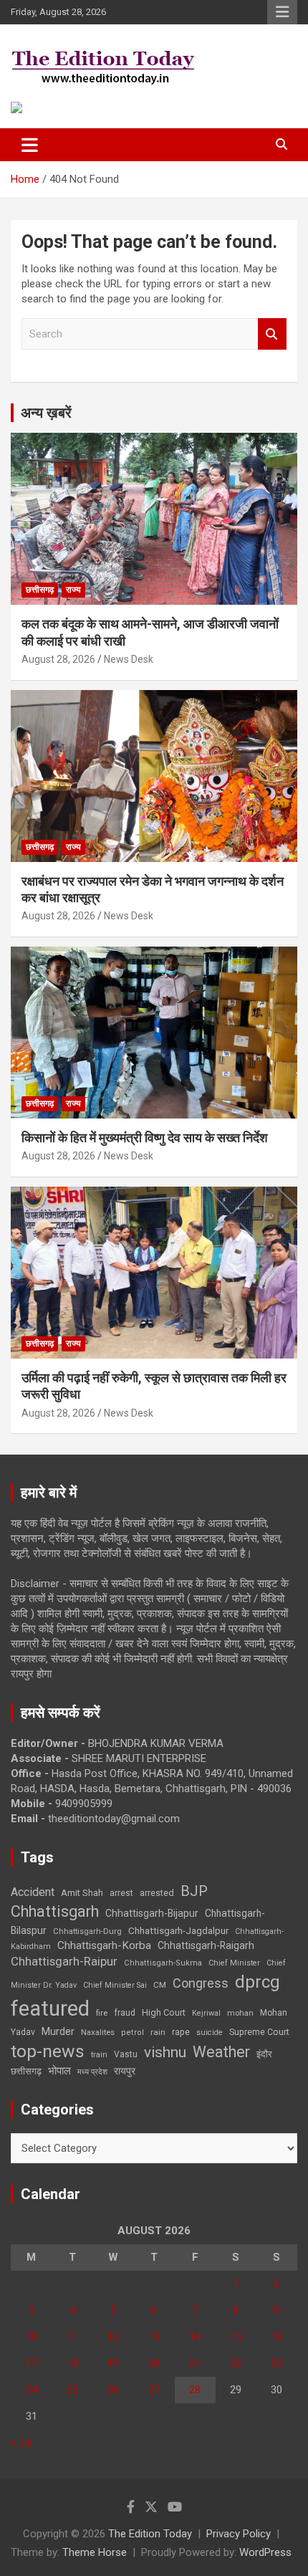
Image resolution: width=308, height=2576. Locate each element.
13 (154, 2337)
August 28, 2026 (58, 659)
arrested (157, 1893)
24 (32, 2390)
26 (113, 2390)
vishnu (165, 2052)
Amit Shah (82, 1893)
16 (276, 2337)
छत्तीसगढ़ (40, 590)
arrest (121, 1893)
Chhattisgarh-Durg (87, 1931)
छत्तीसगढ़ (26, 2071)
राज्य (73, 590)
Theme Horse (95, 2552)
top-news (48, 2051)
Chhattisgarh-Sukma (163, 1963)
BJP (194, 1891)
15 (236, 2337)
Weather (221, 2052)
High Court (164, 2012)
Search (272, 334)
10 (32, 2337)
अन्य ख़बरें (46, 413)
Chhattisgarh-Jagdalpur (178, 1930)
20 (154, 2363)
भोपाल (59, 2071)
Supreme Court (259, 2032)
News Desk (129, 659)
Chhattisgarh (55, 1911)
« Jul (21, 2443)
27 (154, 2390)
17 (32, 2363)
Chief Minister (234, 1963)
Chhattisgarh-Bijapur (152, 1913)
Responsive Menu (282, 12)
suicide (210, 2032)
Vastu (126, 2054)
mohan (240, 2013)
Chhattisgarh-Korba (104, 1945)
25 (72, 2390)
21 (195, 2363)
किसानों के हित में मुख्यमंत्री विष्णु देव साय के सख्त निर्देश (145, 1138)
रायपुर (125, 2071)
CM (160, 1985)
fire (102, 2013)
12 (113, 2337)
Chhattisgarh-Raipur (64, 1961)
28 (195, 2390)
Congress (201, 1983)
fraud (125, 2013)
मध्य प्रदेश (92, 2072)
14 (195, 2337)
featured (50, 2008)
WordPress (265, 2552)
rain (158, 2032)
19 (113, 2363)
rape (181, 2032)
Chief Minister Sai (115, 1985)
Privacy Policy (239, 2534)
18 (72, 2363)
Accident (33, 1892)
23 (276, 2363)
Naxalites (98, 2032)
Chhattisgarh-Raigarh (206, 1945)
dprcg (258, 1982)
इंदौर (264, 2054)
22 (236, 2363)
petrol (133, 2032)
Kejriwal (206, 2013)
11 (72, 2337)
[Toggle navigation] (30, 145)
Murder (58, 2031)
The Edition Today (150, 2534)
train (99, 2055)
